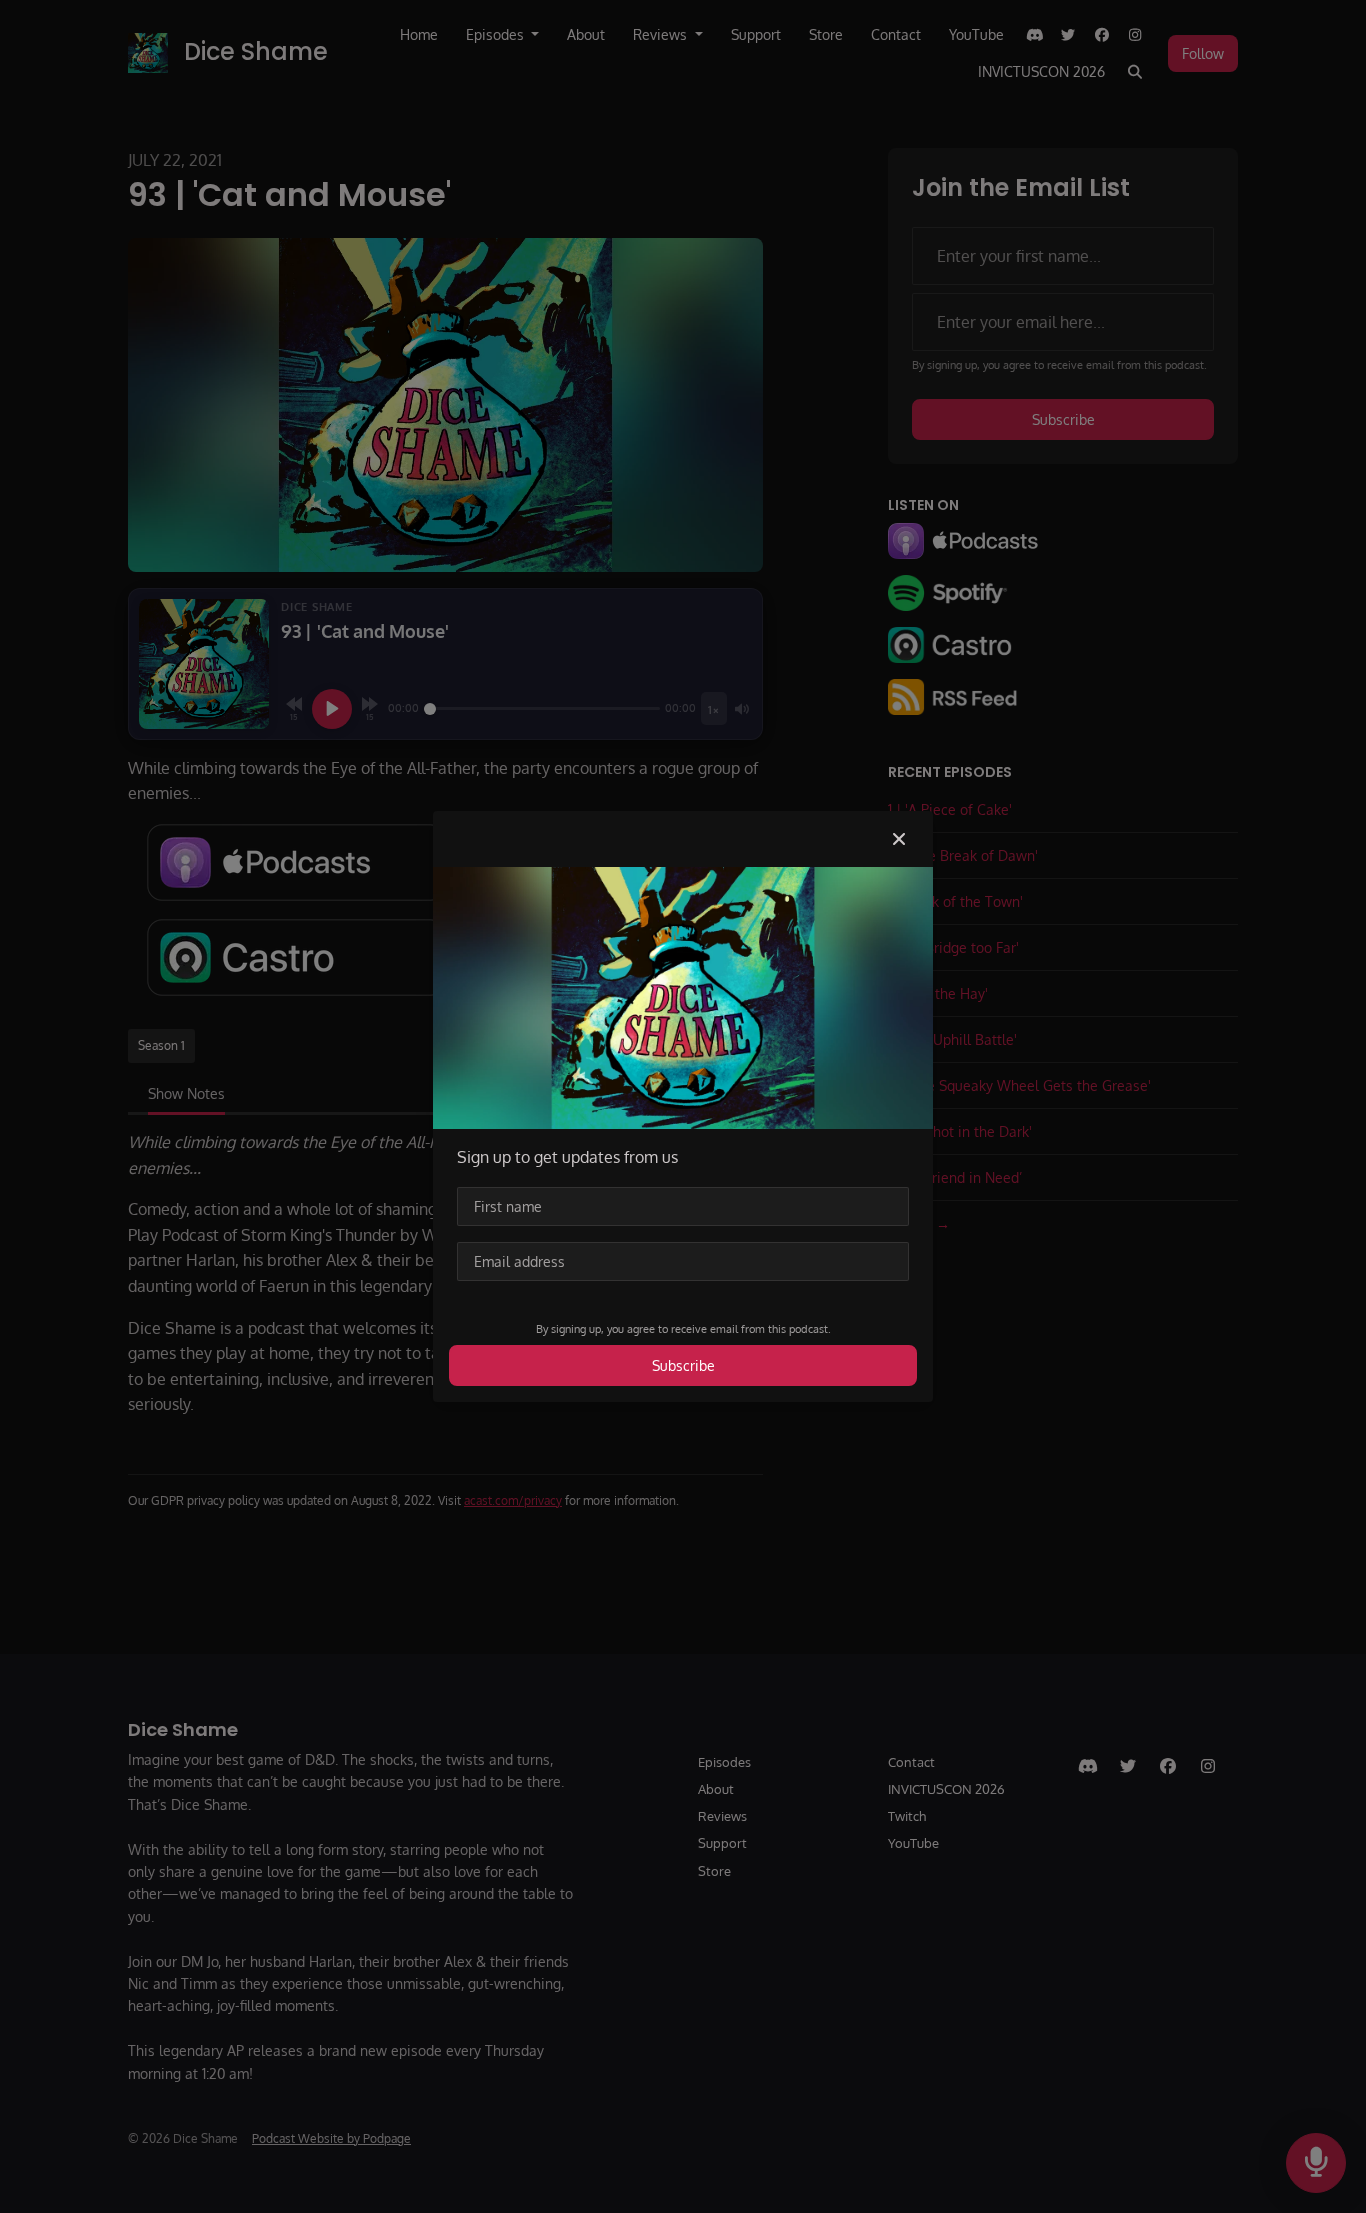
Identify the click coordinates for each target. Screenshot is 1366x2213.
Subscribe (683, 1365)
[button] (899, 839)
